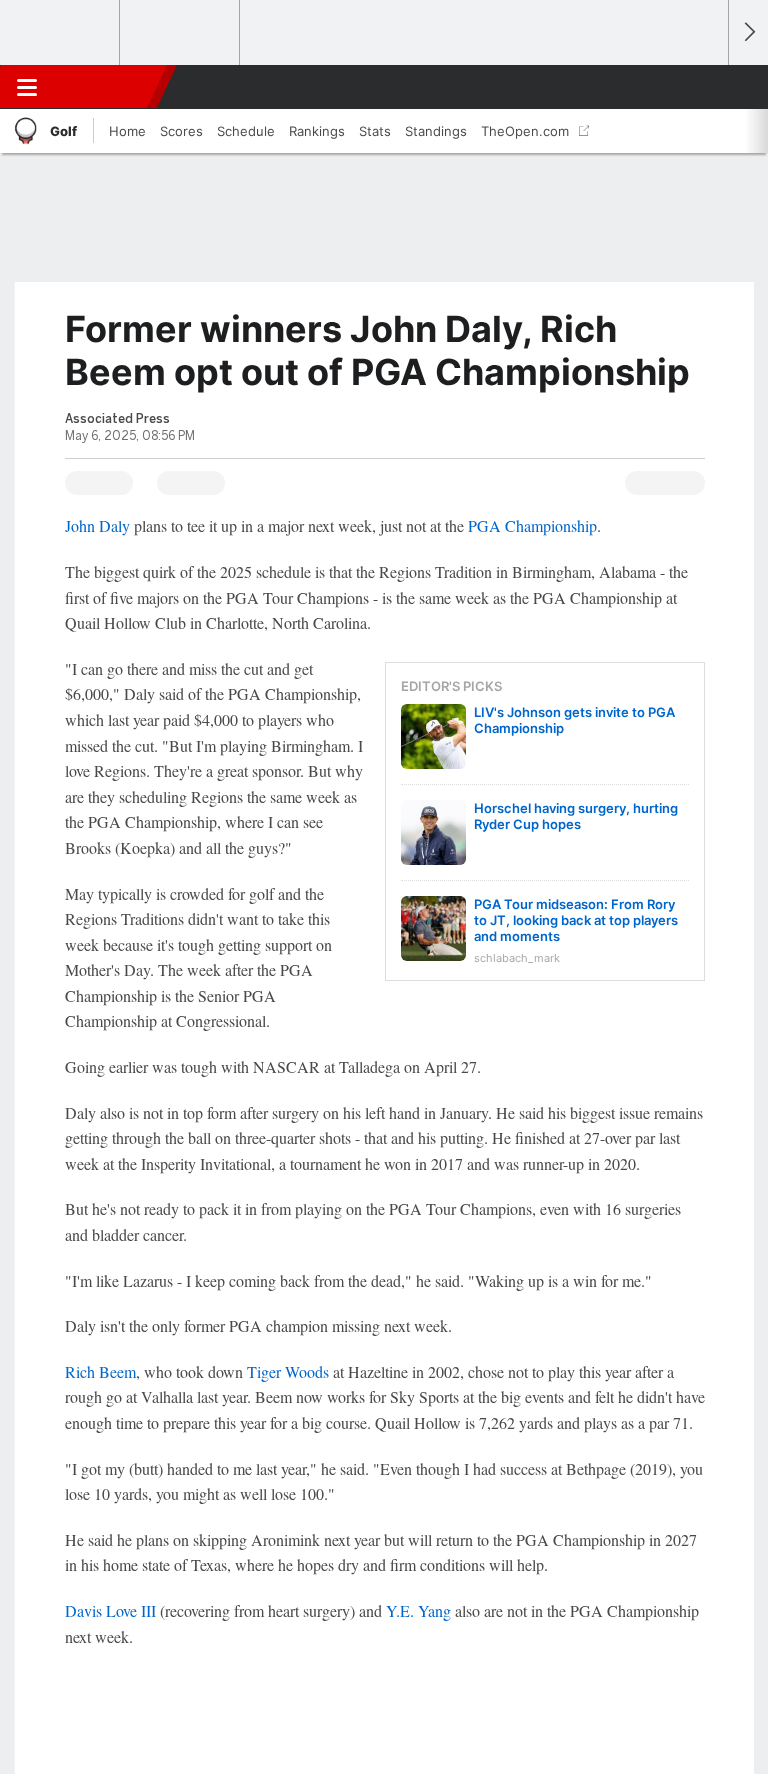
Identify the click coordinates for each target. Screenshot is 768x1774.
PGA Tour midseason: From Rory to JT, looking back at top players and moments (576, 920)
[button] (702, 87)
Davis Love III (110, 1610)
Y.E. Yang (418, 1610)
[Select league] (61, 33)
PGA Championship (532, 525)
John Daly (97, 525)
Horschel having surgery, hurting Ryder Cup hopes (576, 816)
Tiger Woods (288, 1371)
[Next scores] (748, 32)
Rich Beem (100, 1371)
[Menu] (27, 87)
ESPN (107, 87)
